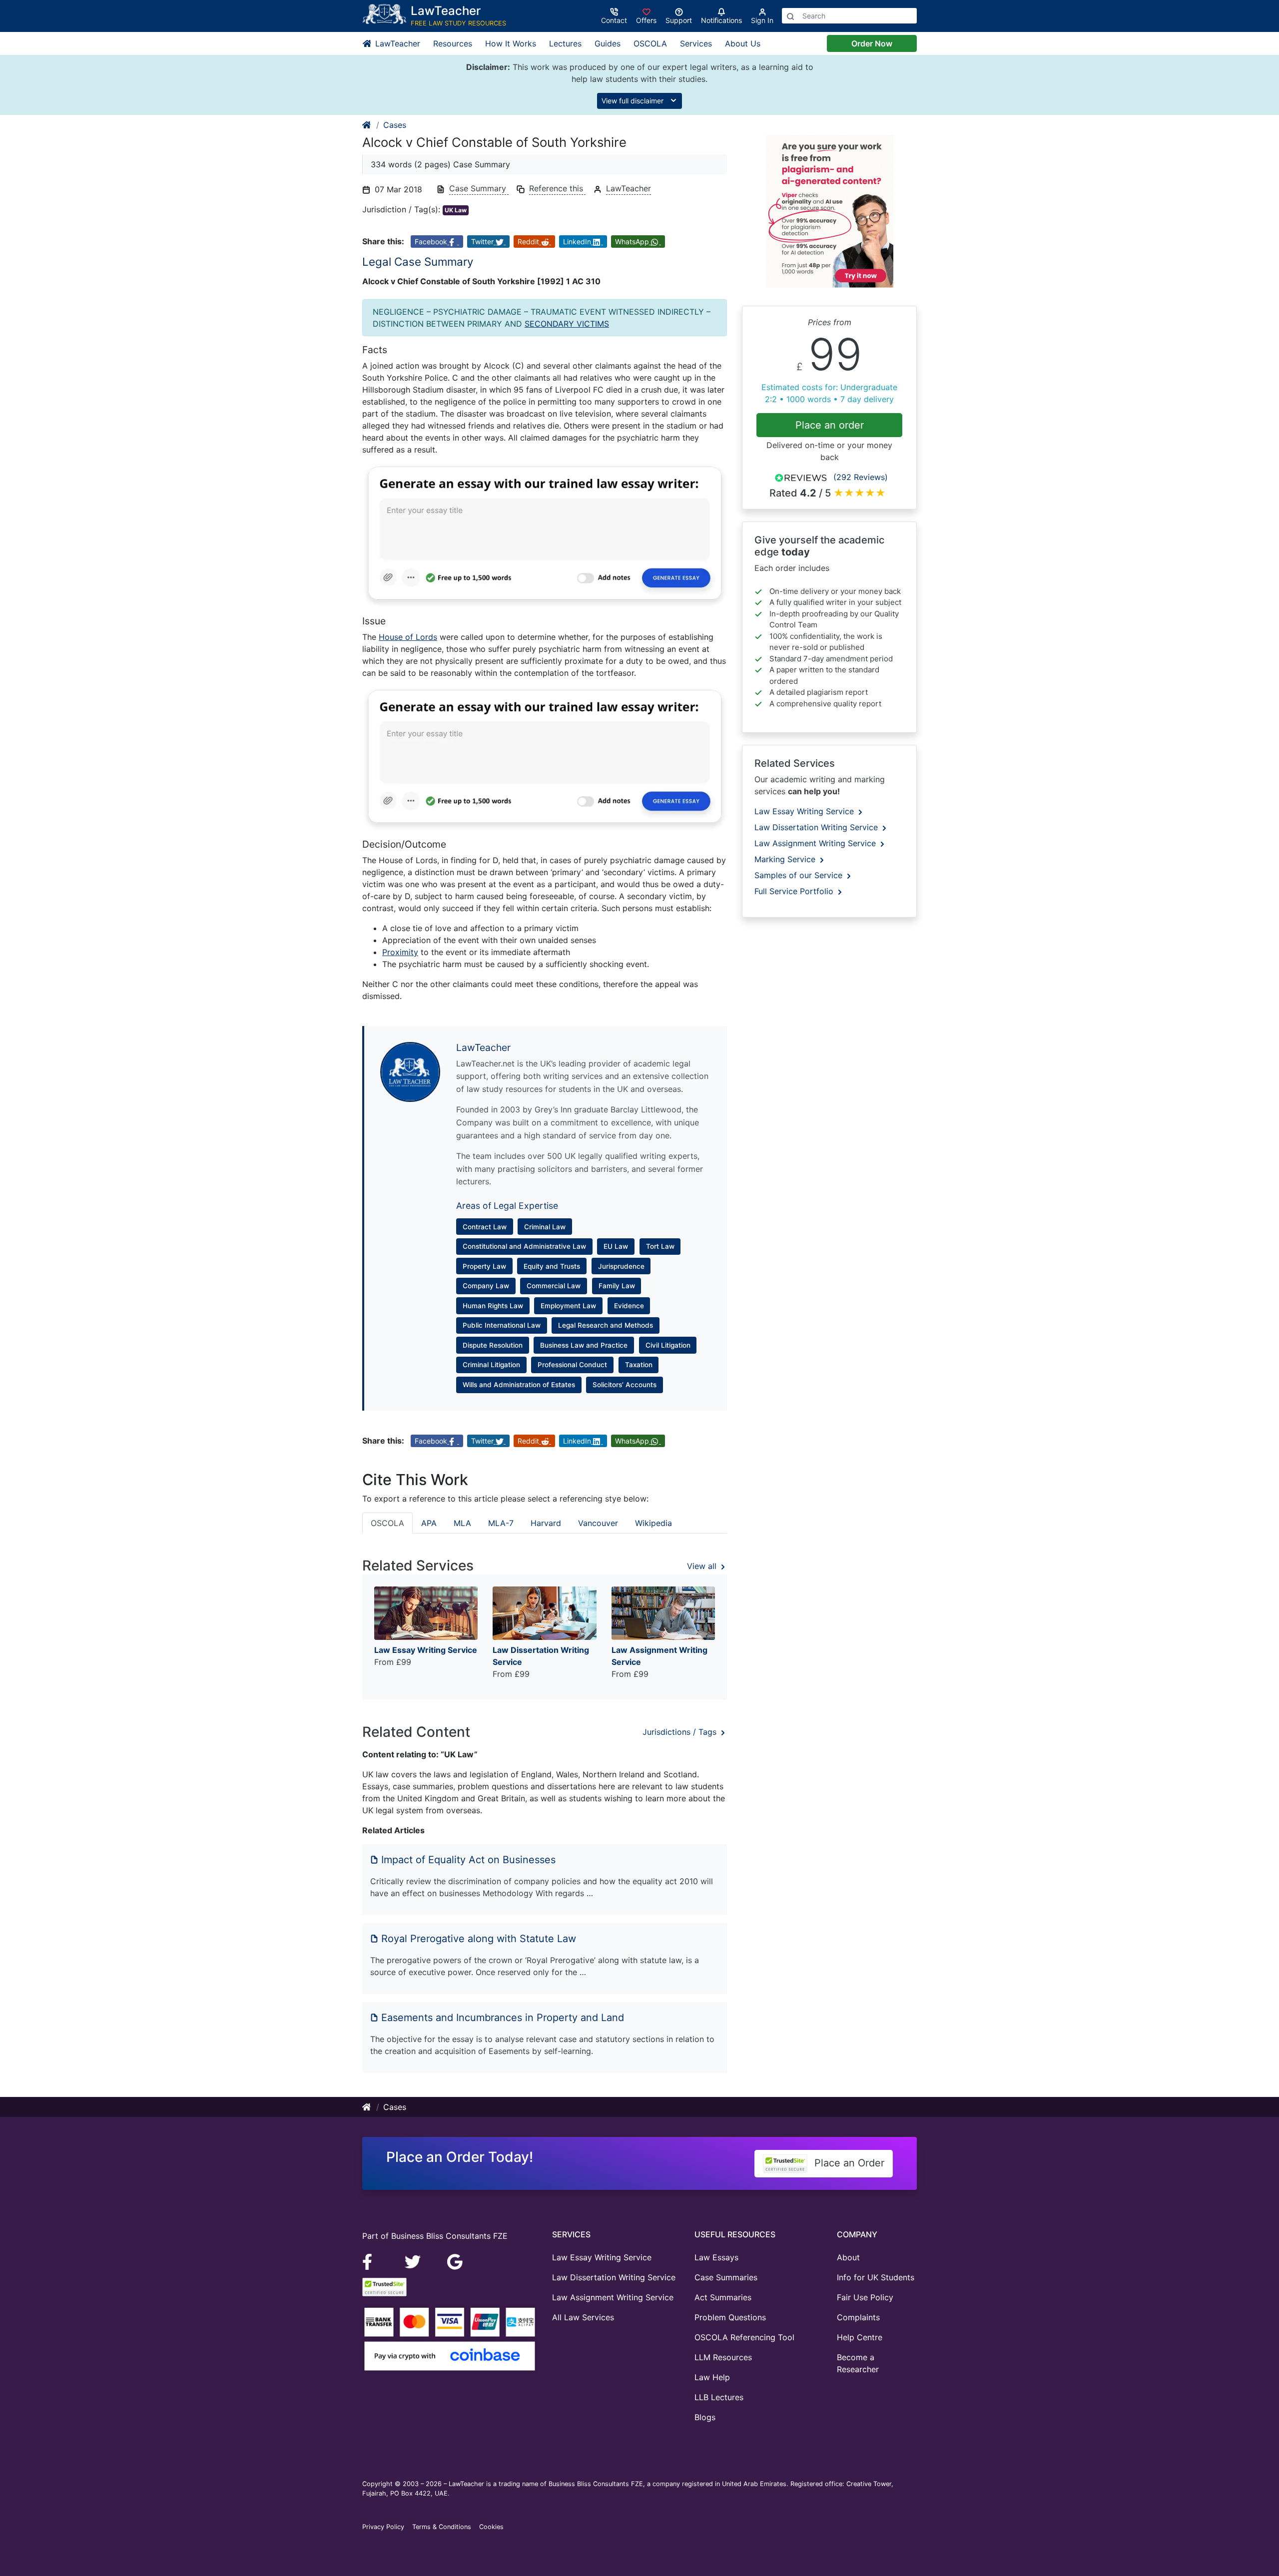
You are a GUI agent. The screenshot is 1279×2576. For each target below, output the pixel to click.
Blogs (705, 2417)
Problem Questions (730, 2317)
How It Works (511, 43)
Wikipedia (653, 1523)
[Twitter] (414, 2261)
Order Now (872, 43)
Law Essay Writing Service (805, 811)
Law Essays (716, 2257)
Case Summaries (726, 2277)
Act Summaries (723, 2297)
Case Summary (479, 188)
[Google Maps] (455, 2261)
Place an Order (848, 2162)
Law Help (712, 2377)
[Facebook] (371, 2261)
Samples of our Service (800, 875)
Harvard (546, 1523)
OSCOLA (650, 43)
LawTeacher (396, 43)
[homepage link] (367, 125)
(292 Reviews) (861, 477)
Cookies (491, 2527)
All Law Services (583, 2317)
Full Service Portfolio (795, 891)
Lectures (565, 43)
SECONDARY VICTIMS (567, 324)
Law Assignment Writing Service (816, 843)
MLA (462, 1523)
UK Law (456, 210)
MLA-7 (501, 1523)
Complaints (858, 2317)
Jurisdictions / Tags (681, 1732)
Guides (608, 43)
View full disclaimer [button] (634, 101)
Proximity (400, 952)
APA (429, 1523)
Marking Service (786, 859)
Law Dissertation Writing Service (817, 827)
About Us (743, 43)
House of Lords (408, 637)
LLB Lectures (719, 2397)
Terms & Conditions (442, 2527)
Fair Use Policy (865, 2297)
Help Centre (860, 2337)
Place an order (830, 425)
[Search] (790, 16)
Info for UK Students (876, 2277)
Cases (395, 125)
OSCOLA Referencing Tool (744, 2337)
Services (696, 43)
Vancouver (598, 1523)
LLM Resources (723, 2357)
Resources (453, 43)
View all (703, 1566)
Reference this (557, 188)
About (848, 2257)
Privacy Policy (383, 2527)
